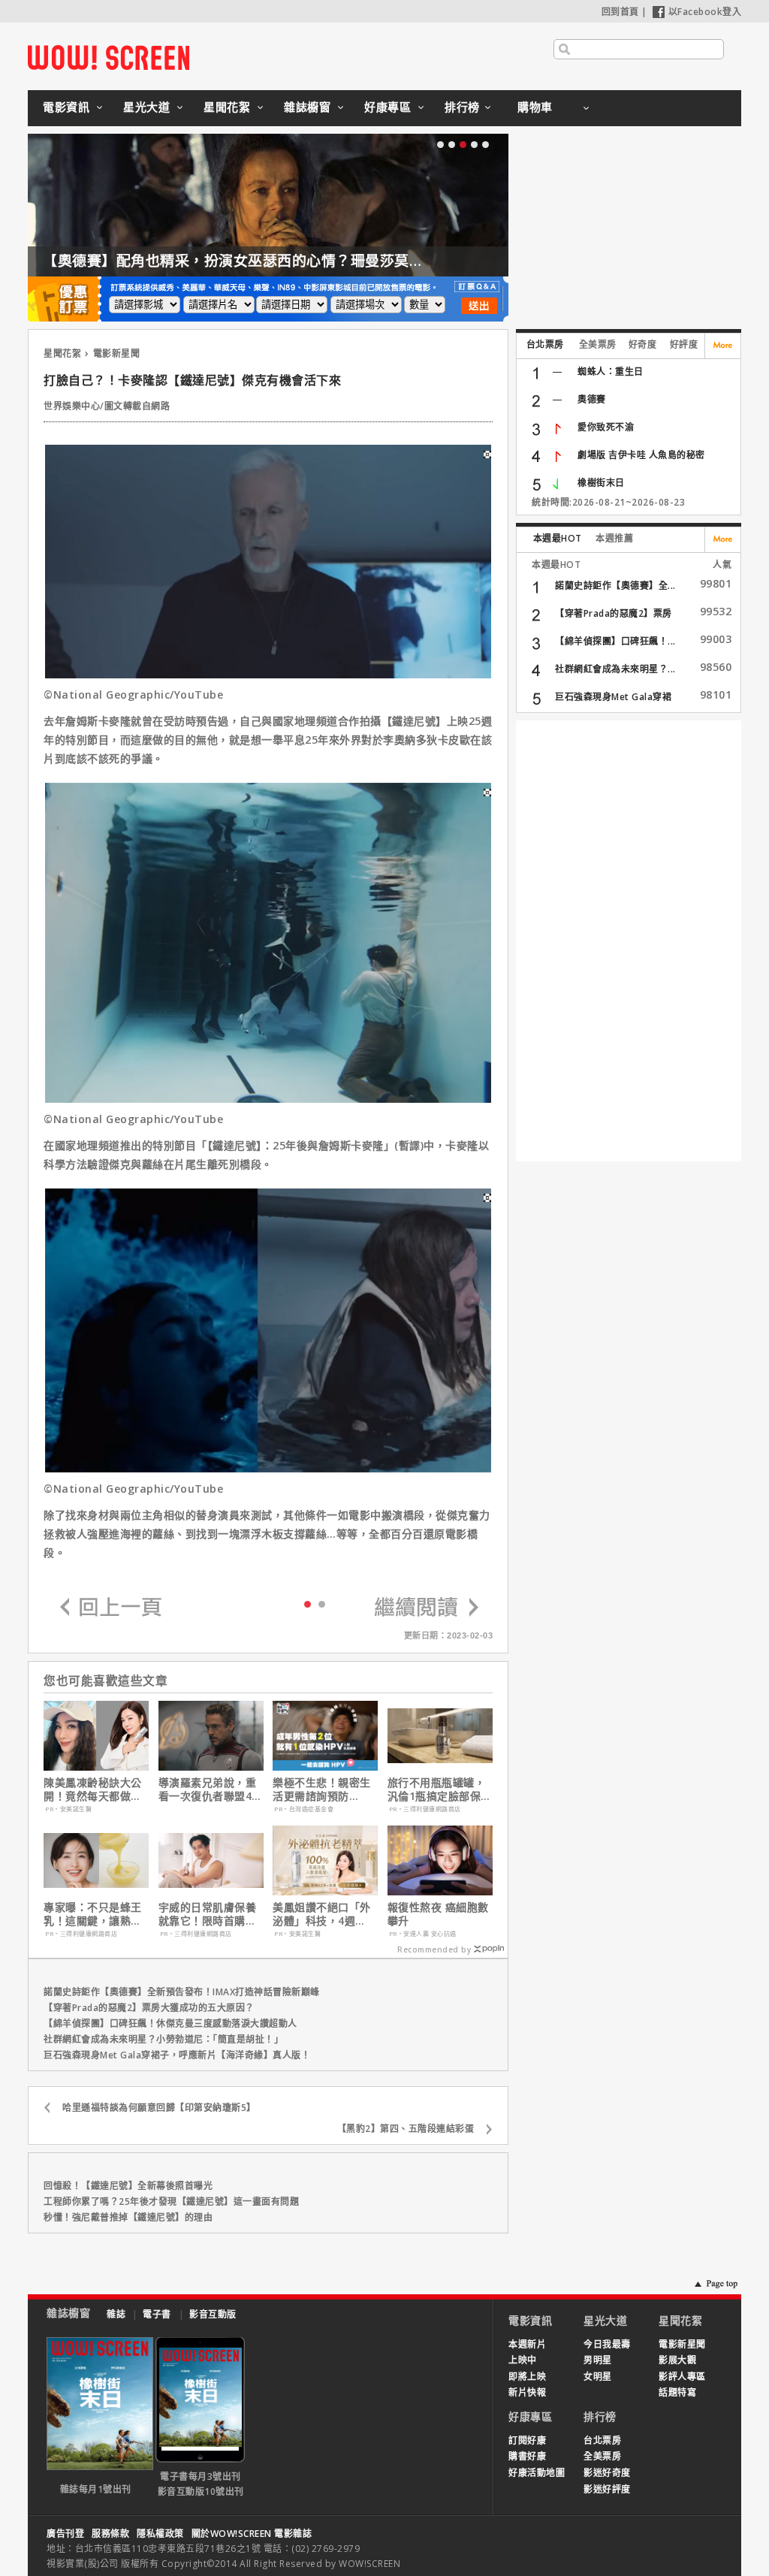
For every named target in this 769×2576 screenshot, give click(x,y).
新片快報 (527, 2392)
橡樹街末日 (601, 483)
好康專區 (388, 107)
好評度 (684, 344)
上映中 (523, 2360)
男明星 (598, 2360)
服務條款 (110, 2534)
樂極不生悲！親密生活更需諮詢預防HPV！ (322, 1789)
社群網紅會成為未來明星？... (615, 669)
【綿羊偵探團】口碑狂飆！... (615, 641)
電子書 (157, 2314)
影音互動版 (213, 2314)
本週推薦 (614, 538)
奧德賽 (592, 399)
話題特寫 (677, 2392)
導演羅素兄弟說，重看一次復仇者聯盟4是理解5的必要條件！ (211, 1789)
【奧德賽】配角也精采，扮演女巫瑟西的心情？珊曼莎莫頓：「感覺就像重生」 (296, 261)
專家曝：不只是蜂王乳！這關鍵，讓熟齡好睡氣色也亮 (93, 1914)
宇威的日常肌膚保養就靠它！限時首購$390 (208, 1914)
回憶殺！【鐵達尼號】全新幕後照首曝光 (128, 2186)
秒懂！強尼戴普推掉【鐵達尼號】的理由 (128, 2217)
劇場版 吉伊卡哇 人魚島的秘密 (641, 455)
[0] (308, 1603)
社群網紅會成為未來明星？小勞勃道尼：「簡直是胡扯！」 (163, 2039)
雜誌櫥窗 (307, 107)
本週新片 (527, 2344)
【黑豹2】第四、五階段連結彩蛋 (406, 2129)
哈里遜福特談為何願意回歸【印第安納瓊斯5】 (159, 2108)
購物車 (535, 107)
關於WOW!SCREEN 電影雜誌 (252, 2534)
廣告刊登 (65, 2534)
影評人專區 (682, 2377)
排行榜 (462, 107)
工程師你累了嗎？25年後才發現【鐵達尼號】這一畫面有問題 (171, 2202)
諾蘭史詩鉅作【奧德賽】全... (615, 586)
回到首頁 (620, 12)
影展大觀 (677, 2360)
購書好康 (527, 2456)
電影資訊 (66, 107)
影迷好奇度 (607, 2473)
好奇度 (643, 344)
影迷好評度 (607, 2489)
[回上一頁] (111, 1608)
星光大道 (146, 107)
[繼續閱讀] (427, 1608)
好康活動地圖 (537, 2473)
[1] (322, 1604)
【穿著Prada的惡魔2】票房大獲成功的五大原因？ (149, 2008)
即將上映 (527, 2377)
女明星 (598, 2377)
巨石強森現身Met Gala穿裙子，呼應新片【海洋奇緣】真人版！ (177, 2055)
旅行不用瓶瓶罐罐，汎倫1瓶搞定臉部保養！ (437, 1789)
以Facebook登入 (705, 12)
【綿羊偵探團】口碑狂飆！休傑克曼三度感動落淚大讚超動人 (170, 2023)
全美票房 (598, 344)
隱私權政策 (160, 2534)
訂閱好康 (527, 2440)
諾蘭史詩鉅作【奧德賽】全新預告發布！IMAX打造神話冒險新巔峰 (182, 1992)
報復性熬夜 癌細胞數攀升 (438, 1914)
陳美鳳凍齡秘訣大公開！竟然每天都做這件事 (93, 1789)
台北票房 (545, 344)
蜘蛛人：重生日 (611, 371)
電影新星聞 (117, 353)
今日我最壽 (607, 2344)
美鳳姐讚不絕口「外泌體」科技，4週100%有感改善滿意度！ (322, 1914)
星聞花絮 (227, 107)
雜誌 (116, 2314)
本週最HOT (558, 538)
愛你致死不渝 (606, 427)
